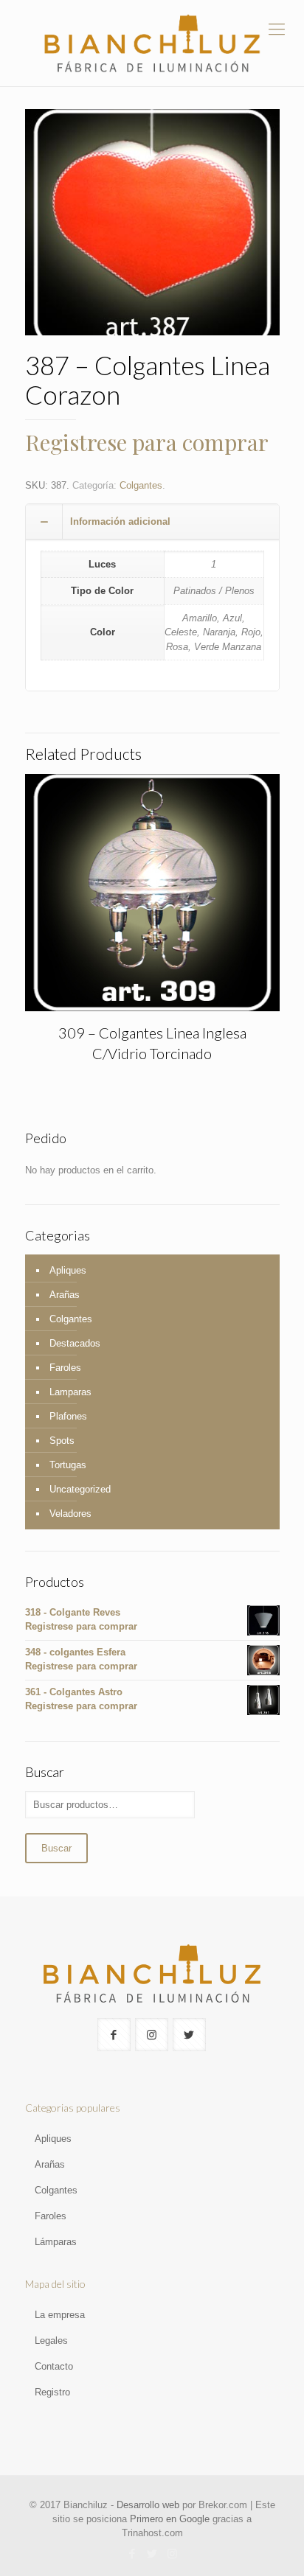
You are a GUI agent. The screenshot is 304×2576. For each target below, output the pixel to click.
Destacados (75, 1343)
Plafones (68, 1416)
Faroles (65, 1368)
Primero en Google (170, 2519)
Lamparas (70, 1392)
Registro (52, 2392)
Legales (51, 2341)
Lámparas (56, 2242)
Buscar (56, 1848)
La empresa (60, 2315)
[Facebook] (132, 2554)
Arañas (65, 1295)
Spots (62, 1441)
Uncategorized (80, 1489)
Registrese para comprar (147, 442)
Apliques (68, 1270)
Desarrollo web (148, 2505)
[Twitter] (152, 2554)
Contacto (54, 2366)
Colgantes (141, 485)
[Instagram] (172, 2554)
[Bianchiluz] (152, 43)
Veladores (70, 1514)
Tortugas (68, 1465)
